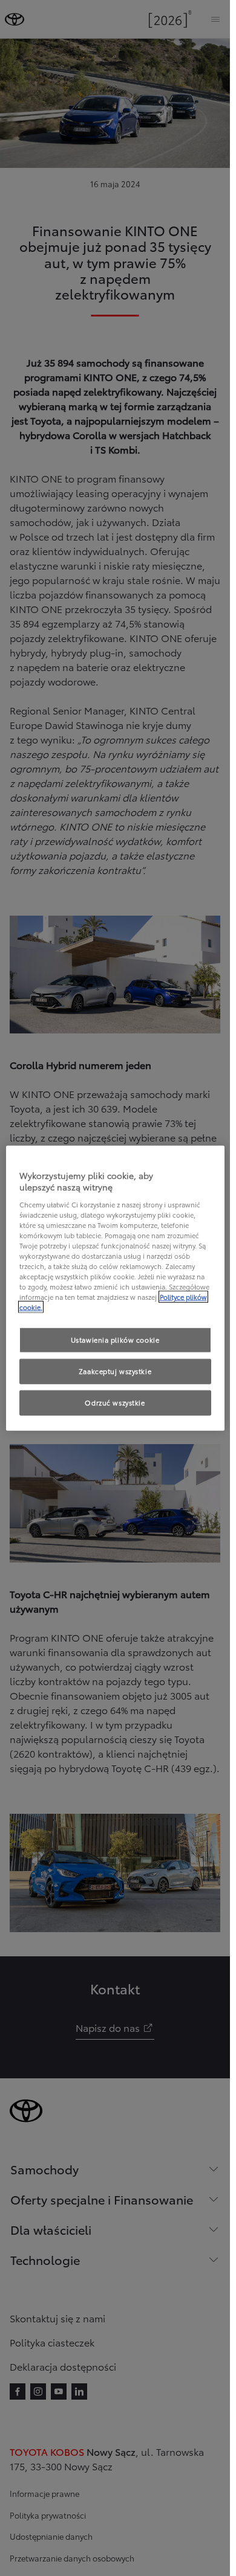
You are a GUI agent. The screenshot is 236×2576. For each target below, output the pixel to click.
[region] (115, 1288)
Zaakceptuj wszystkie (115, 1371)
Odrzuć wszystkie (115, 1402)
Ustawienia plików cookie (115, 1340)
